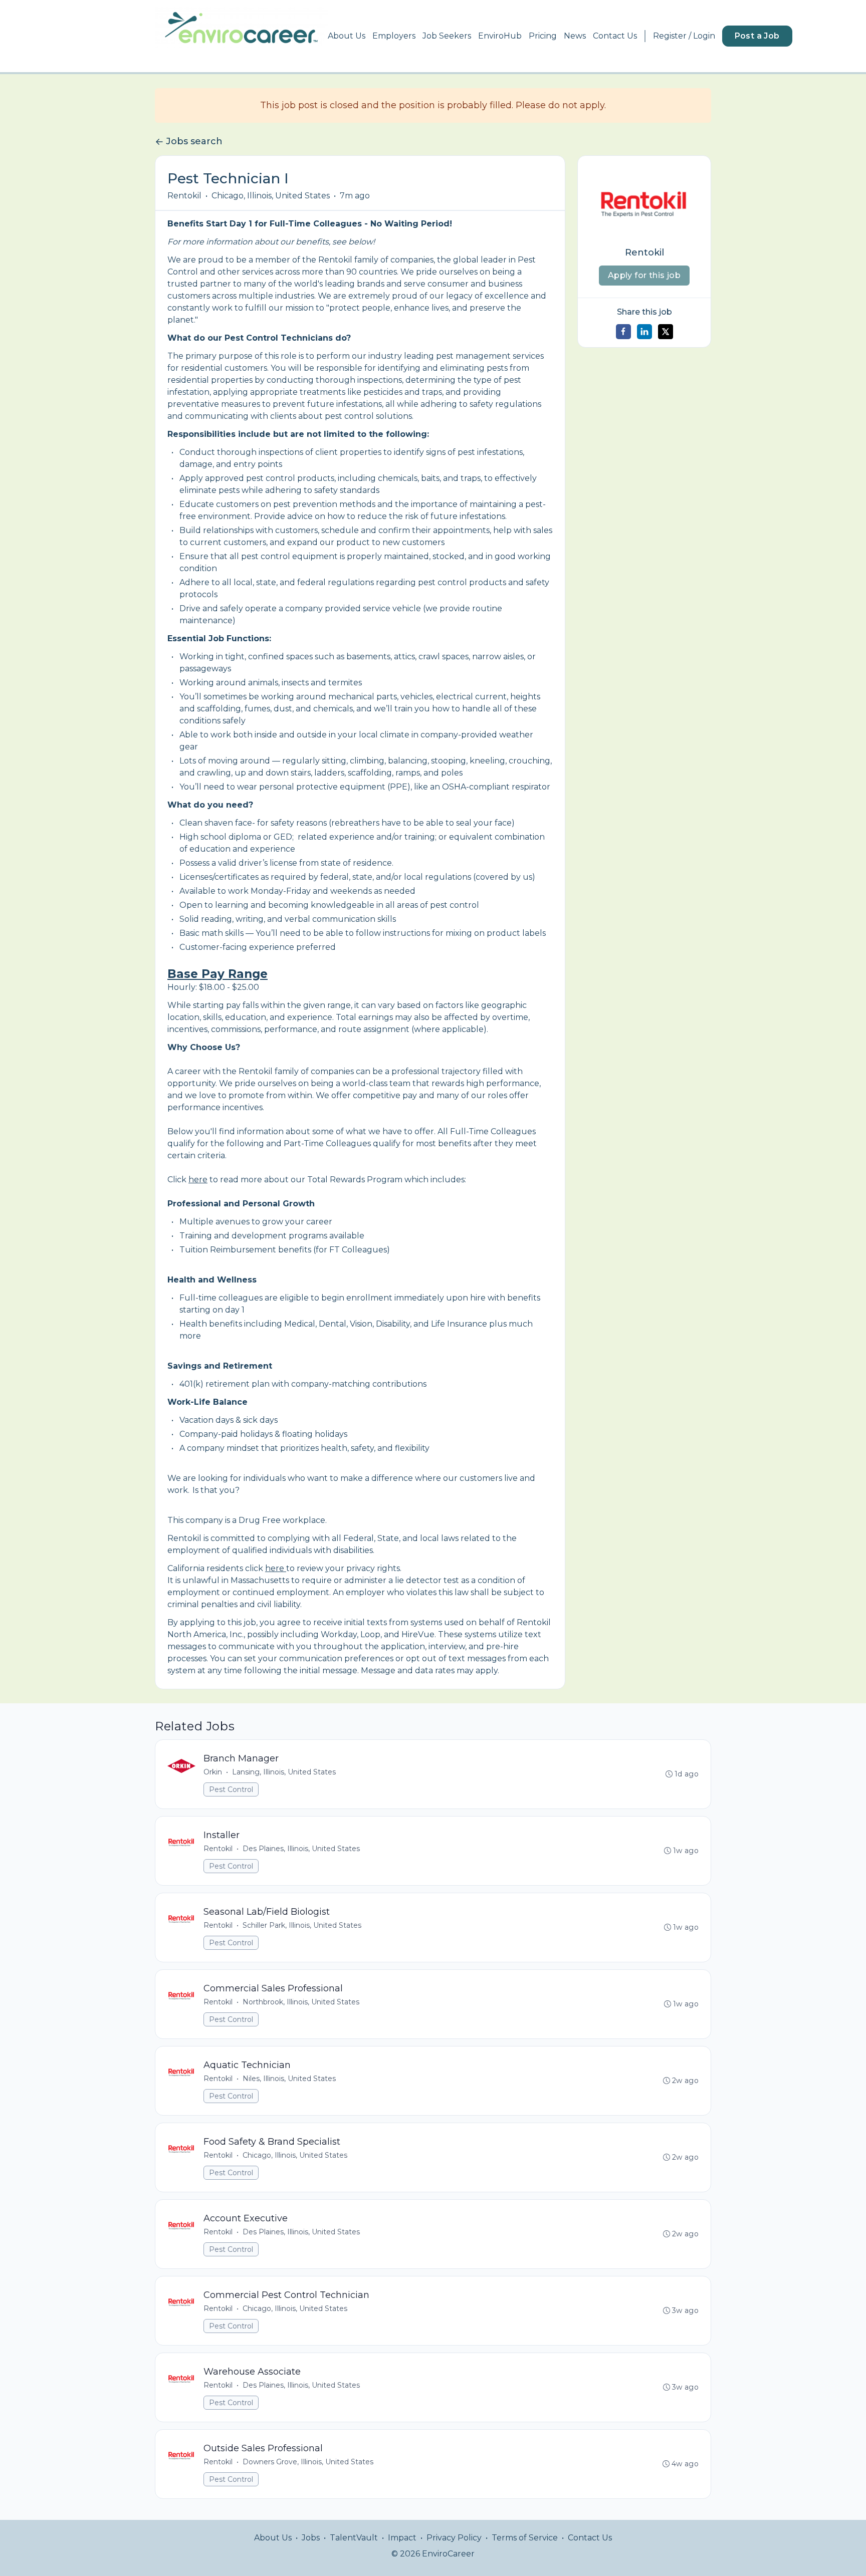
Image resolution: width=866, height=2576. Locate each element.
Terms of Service (525, 2538)
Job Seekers (447, 36)
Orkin (213, 1772)
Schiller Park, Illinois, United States (302, 1925)
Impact (402, 2538)
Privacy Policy (454, 2538)
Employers (394, 36)
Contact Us (615, 36)
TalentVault (354, 2538)
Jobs (311, 2538)
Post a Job (757, 36)
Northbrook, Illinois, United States (301, 2002)
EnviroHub (500, 36)
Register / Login (684, 36)
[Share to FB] (623, 332)
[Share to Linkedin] (644, 332)
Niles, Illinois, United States (289, 2079)
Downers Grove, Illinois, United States (308, 2462)
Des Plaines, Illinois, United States (301, 1849)
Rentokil (184, 196)
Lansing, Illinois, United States (284, 1772)
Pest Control (231, 1789)
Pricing (543, 36)
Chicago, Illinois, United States (271, 196)
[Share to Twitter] (666, 332)
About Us (347, 36)
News (575, 36)
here (198, 1180)
